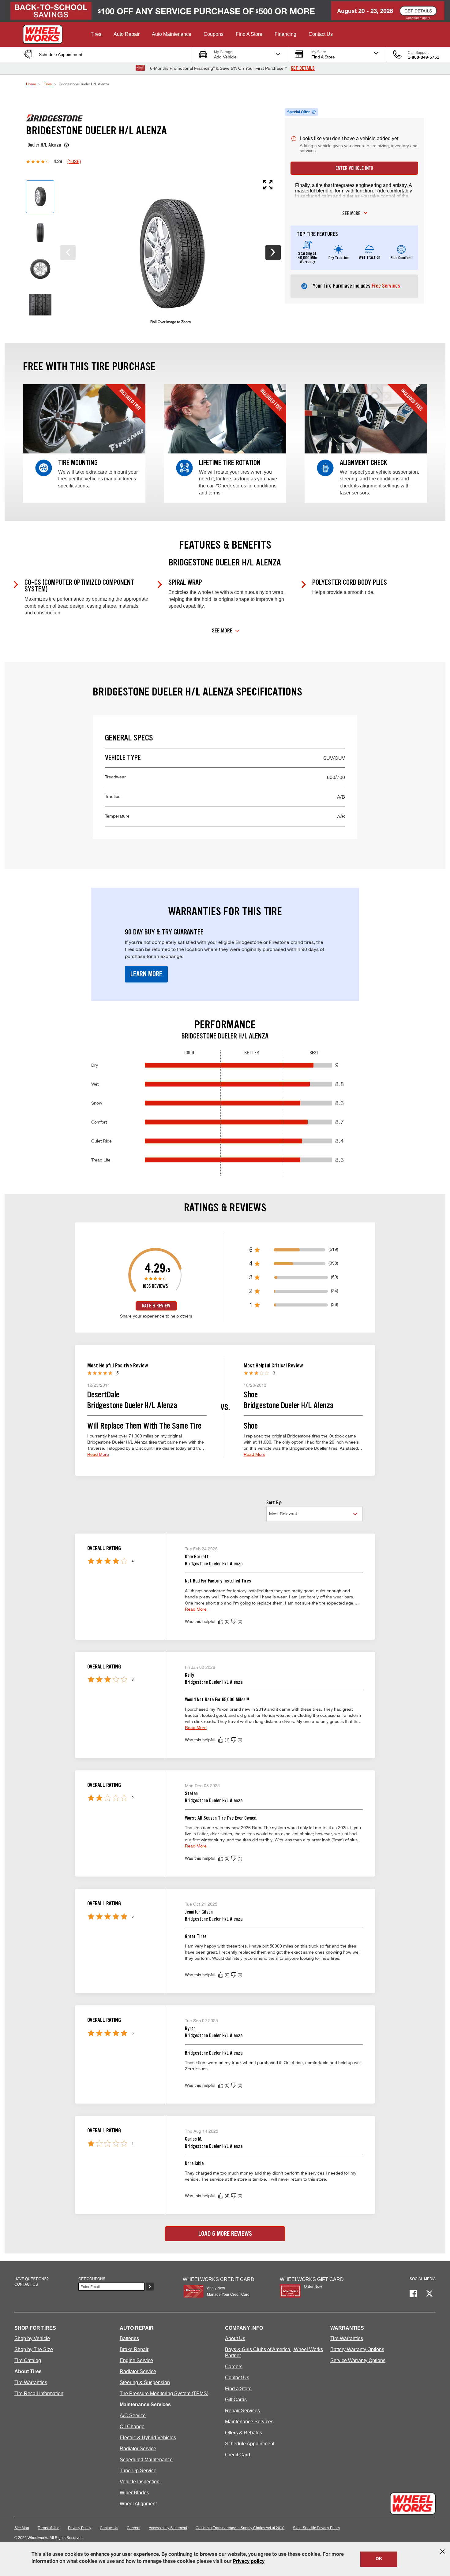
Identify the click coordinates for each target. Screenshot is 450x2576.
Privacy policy (249, 2562)
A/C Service (133, 2416)
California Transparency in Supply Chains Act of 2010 (240, 2528)
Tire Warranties (31, 2382)
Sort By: (274, 1502)
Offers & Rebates (244, 2433)
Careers (234, 2367)
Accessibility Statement (168, 2528)
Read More (98, 1454)
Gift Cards (236, 2400)
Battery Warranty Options (357, 2349)
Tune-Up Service (138, 2471)
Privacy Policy (80, 2528)
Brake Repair (134, 2349)
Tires (48, 84)
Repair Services (242, 2411)
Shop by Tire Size (34, 2349)
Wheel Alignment (138, 2504)
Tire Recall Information (39, 2393)
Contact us (26, 2284)
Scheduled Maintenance (146, 2460)
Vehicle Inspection (140, 2482)
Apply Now (216, 2288)
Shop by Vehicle (32, 2338)
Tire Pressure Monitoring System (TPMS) (164, 2393)
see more (351, 213)
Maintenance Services (249, 2422)
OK (379, 2559)
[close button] (442, 2552)
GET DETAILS (303, 68)
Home (31, 84)
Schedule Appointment (250, 2444)
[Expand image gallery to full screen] (165, 185)
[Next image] (273, 252)
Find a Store (238, 2389)
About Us (235, 2338)
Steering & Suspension (145, 2382)
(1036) (74, 161)
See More (222, 631)
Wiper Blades (134, 2493)
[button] (96, 34)
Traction (225, 797)
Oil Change (132, 2427)
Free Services (386, 286)
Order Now (313, 2287)
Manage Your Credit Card (228, 2295)
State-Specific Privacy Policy (317, 2528)
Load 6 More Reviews (225, 2234)
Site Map (22, 2528)
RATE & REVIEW (156, 1306)
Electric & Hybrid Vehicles (148, 2438)
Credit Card (238, 2455)
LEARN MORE (146, 974)
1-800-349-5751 (424, 57)
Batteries (129, 2338)
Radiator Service (138, 2371)
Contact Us (237, 2378)
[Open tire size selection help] (66, 145)
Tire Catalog (28, 2360)
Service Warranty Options (358, 2360)
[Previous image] (68, 252)
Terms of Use (49, 2528)
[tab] (40, 197)
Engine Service (136, 2360)
